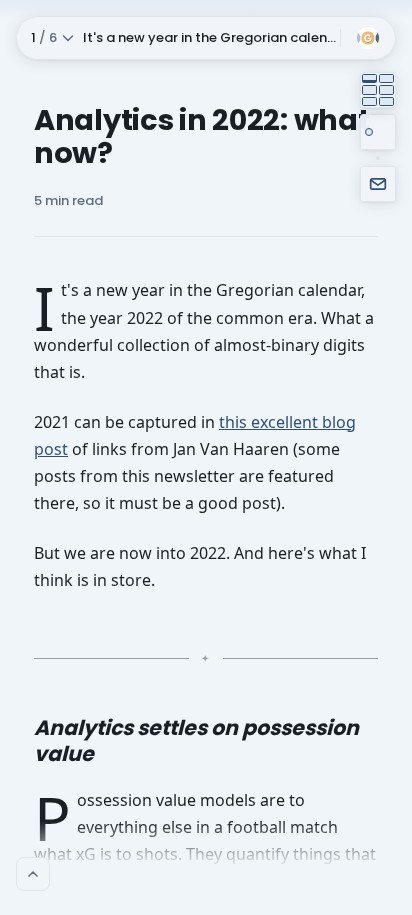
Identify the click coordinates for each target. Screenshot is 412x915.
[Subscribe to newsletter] (378, 184)
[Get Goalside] (370, 38)
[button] (176, 38)
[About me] (33, 874)
